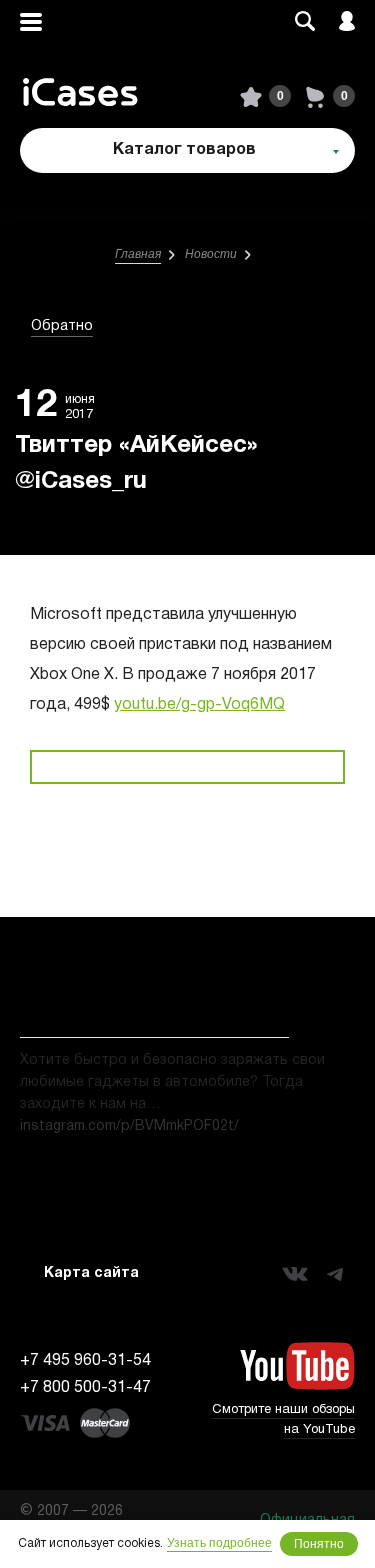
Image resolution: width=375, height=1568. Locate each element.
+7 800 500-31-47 (85, 1388)
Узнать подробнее (219, 1543)
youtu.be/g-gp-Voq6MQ (199, 705)
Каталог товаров (184, 150)
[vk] (295, 1274)
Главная (138, 254)
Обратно (62, 326)
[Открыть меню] (31, 22)
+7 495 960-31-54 (85, 1361)
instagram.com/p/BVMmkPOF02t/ (129, 1126)
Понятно (319, 1544)
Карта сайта (91, 1273)
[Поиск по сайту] (305, 22)
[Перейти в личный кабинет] (347, 22)
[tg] (335, 1274)
